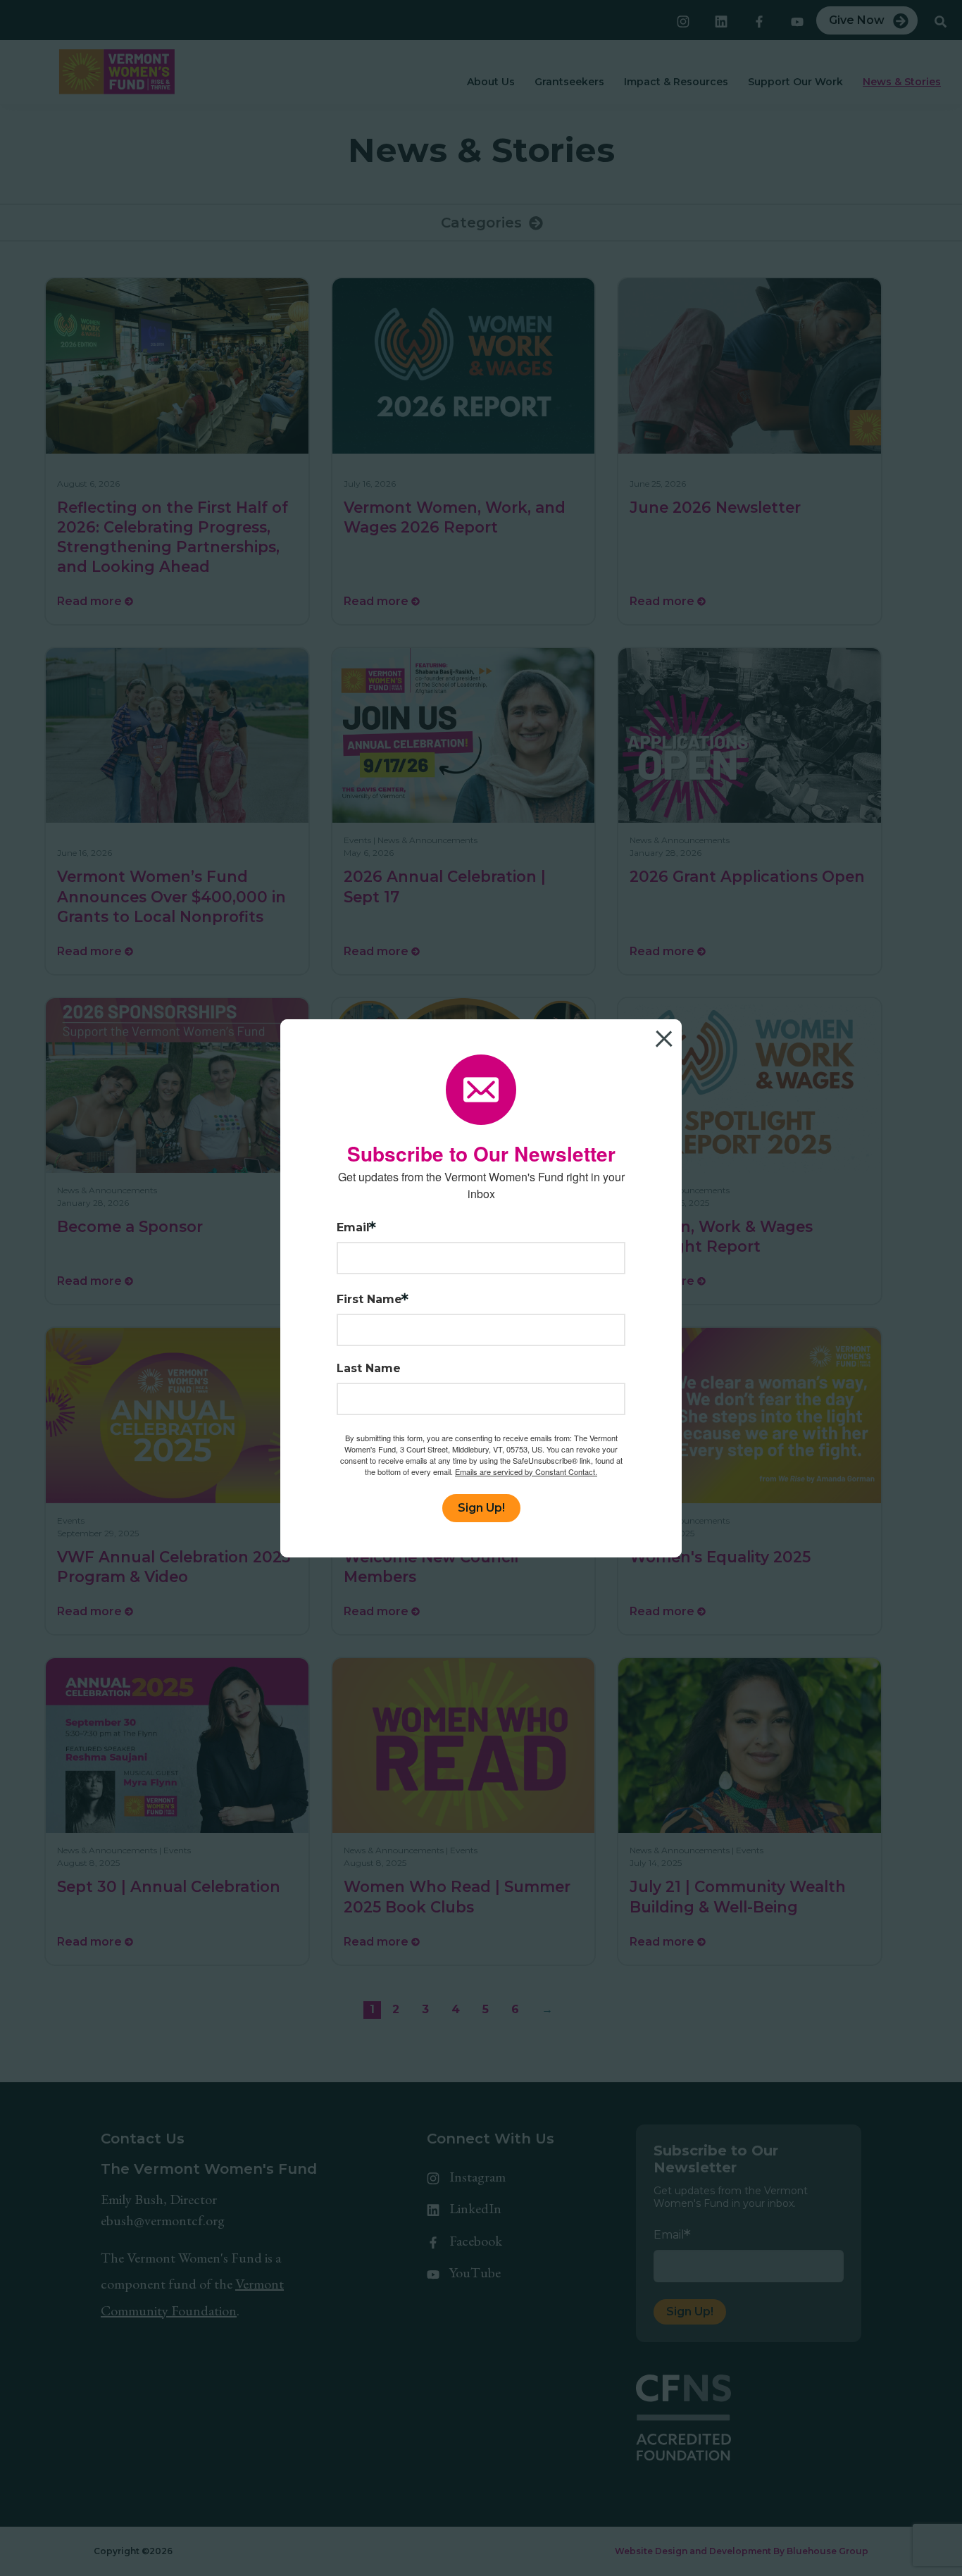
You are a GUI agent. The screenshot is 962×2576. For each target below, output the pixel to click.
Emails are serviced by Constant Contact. (526, 1471)
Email (353, 1228)
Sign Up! (481, 1508)
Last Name (369, 1369)
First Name (369, 1300)
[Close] (669, 1032)
